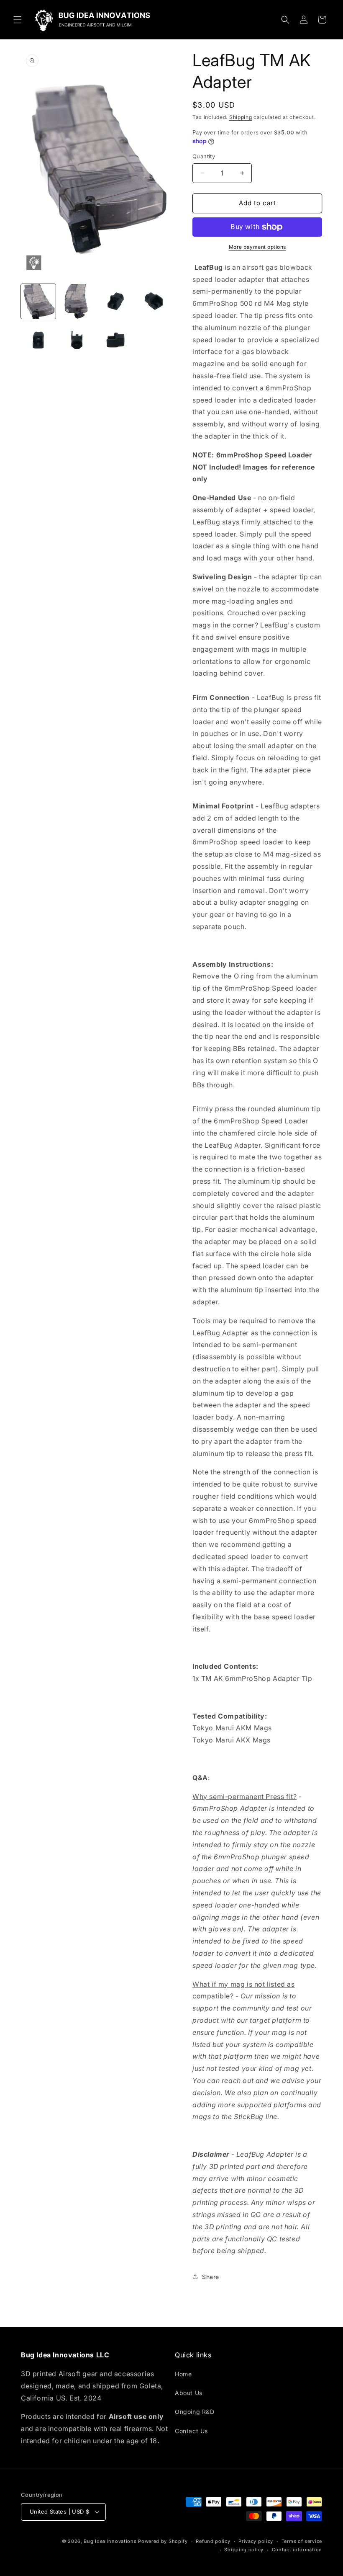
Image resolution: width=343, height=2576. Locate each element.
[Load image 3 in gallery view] (116, 301)
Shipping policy (244, 2550)
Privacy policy (256, 2541)
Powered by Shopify (163, 2541)
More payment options (257, 247)
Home (183, 2374)
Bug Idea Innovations (110, 2541)
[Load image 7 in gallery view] (116, 340)
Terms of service (302, 2541)
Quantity (204, 156)
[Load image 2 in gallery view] (77, 301)
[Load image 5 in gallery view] (38, 340)
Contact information (297, 2550)
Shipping (241, 117)
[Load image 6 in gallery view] (77, 340)
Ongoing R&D (195, 2412)
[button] (18, 20)
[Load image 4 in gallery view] (155, 301)
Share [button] (211, 2277)
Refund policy (213, 2541)
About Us (189, 2393)
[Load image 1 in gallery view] (38, 301)
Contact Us (191, 2431)
